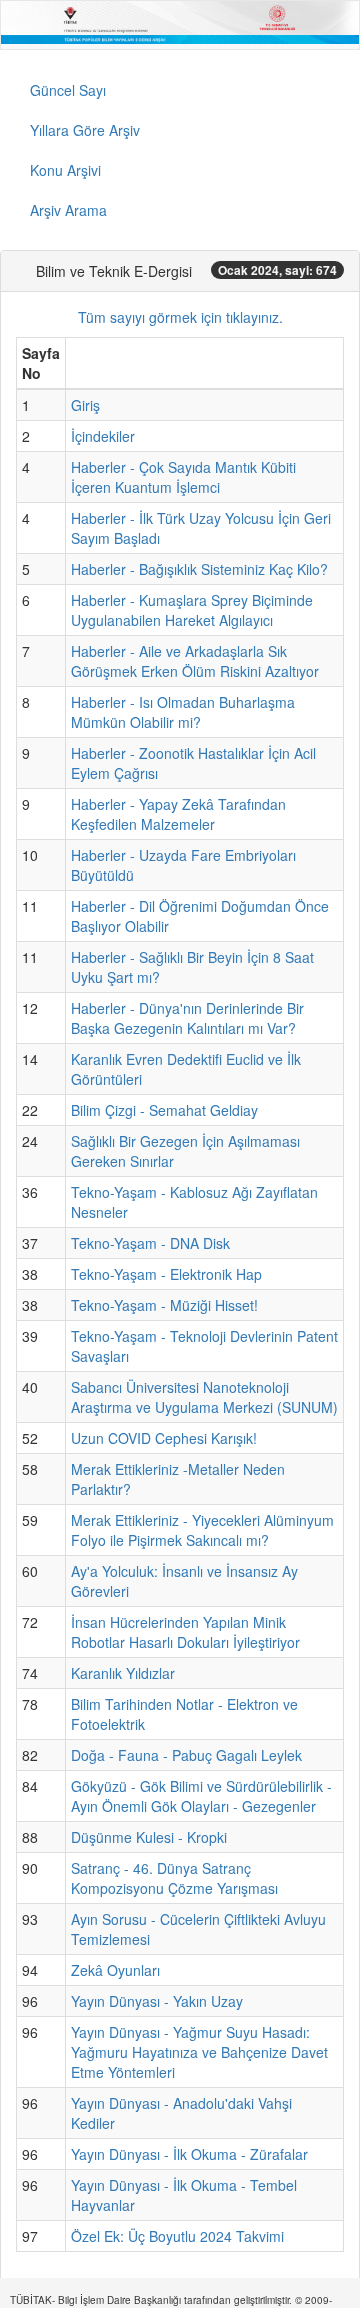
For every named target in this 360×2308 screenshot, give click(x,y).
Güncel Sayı (68, 90)
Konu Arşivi (65, 170)
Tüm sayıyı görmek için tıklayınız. (180, 317)
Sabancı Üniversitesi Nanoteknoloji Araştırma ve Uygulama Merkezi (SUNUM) (204, 1397)
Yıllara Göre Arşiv (85, 130)
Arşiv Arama (68, 210)
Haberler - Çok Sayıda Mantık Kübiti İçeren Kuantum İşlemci (183, 477)
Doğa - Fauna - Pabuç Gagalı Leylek (186, 1755)
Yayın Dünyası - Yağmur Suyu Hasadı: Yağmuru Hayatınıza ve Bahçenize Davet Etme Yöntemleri (199, 2052)
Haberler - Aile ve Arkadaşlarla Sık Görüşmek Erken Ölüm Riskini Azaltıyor (195, 661)
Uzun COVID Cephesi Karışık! (164, 1438)
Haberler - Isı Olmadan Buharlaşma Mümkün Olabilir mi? (183, 712)
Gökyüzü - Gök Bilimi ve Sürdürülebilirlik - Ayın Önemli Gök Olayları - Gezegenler (201, 1796)
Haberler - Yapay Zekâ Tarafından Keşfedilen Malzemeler (178, 814)
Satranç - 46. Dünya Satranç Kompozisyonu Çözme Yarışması (174, 1878)
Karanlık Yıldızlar (123, 1673)
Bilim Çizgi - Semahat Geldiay (164, 1110)
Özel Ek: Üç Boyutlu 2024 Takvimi (177, 2236)
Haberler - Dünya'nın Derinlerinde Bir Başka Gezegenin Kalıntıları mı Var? (187, 1018)
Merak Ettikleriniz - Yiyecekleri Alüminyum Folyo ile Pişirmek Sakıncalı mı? (202, 1530)
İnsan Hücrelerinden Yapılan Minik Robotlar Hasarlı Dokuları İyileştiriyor (185, 1632)
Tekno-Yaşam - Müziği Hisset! (164, 1305)
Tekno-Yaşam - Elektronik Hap (166, 1274)
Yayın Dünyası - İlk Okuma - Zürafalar (189, 2154)
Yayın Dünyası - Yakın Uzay (157, 2001)
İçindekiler (103, 436)
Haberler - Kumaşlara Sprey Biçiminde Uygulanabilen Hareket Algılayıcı (192, 610)
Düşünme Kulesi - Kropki (149, 1837)
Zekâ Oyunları (115, 1970)
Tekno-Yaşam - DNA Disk (150, 1243)
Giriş (85, 405)
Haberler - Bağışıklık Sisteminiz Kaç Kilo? (199, 569)
